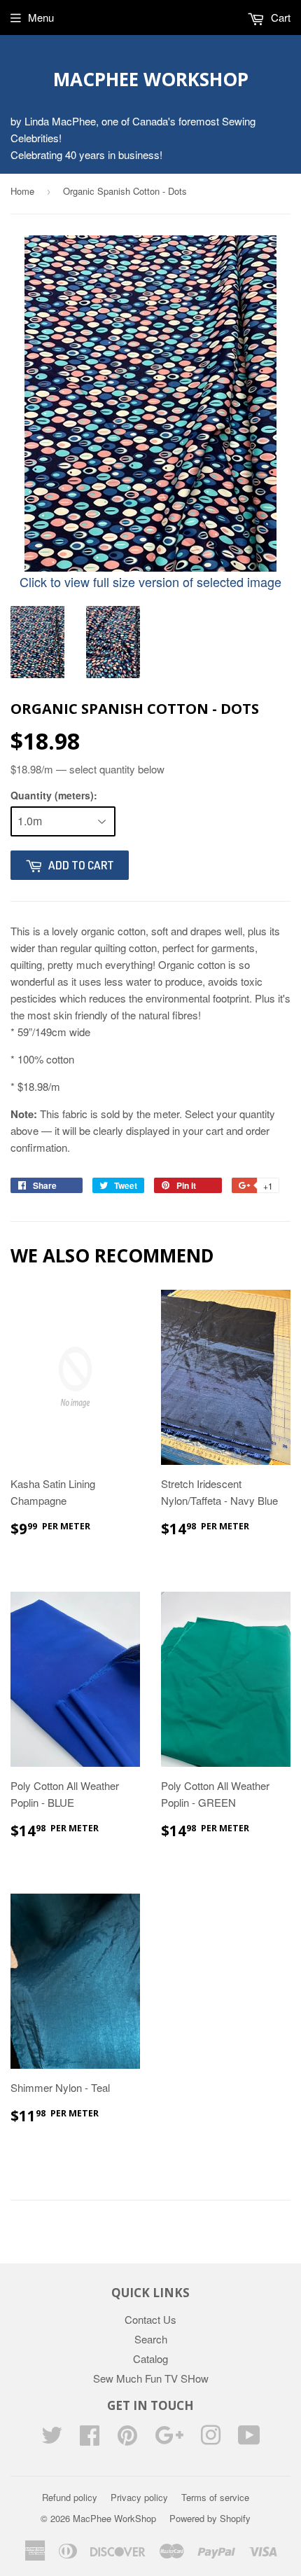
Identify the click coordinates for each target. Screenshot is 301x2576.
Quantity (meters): (54, 795)
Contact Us (150, 2319)
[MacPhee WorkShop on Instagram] (211, 2439)
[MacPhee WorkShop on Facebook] (90, 2439)
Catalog (150, 2358)
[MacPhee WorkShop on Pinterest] (127, 2439)
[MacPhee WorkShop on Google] (169, 2439)
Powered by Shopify (210, 2518)
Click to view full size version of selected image (150, 581)
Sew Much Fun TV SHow (151, 2378)
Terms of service (215, 2497)
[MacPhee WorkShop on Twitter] (52, 2439)
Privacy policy (139, 2497)
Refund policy (70, 2497)
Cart (279, 17)
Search (151, 2339)
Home (22, 191)
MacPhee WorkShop (151, 79)
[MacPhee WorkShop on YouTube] (249, 2439)
